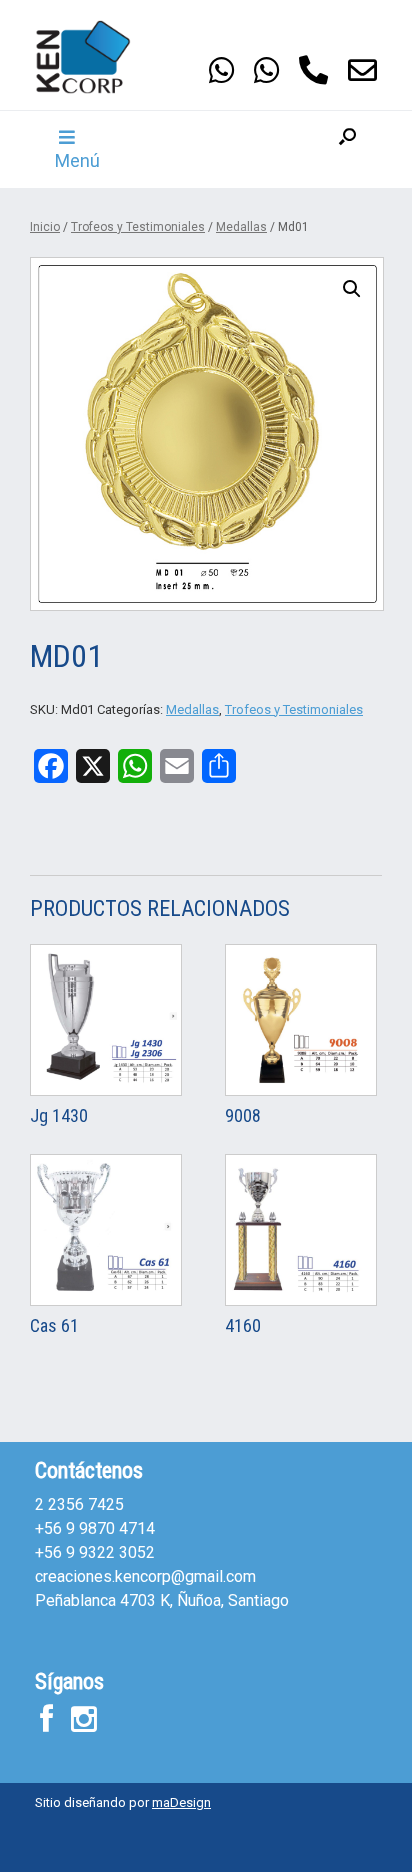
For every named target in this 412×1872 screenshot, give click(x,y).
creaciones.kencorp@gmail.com (145, 1576)
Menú (77, 160)
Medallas (241, 227)
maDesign (181, 1802)
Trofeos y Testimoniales (138, 227)
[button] (347, 149)
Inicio (45, 227)
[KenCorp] (95, 57)
